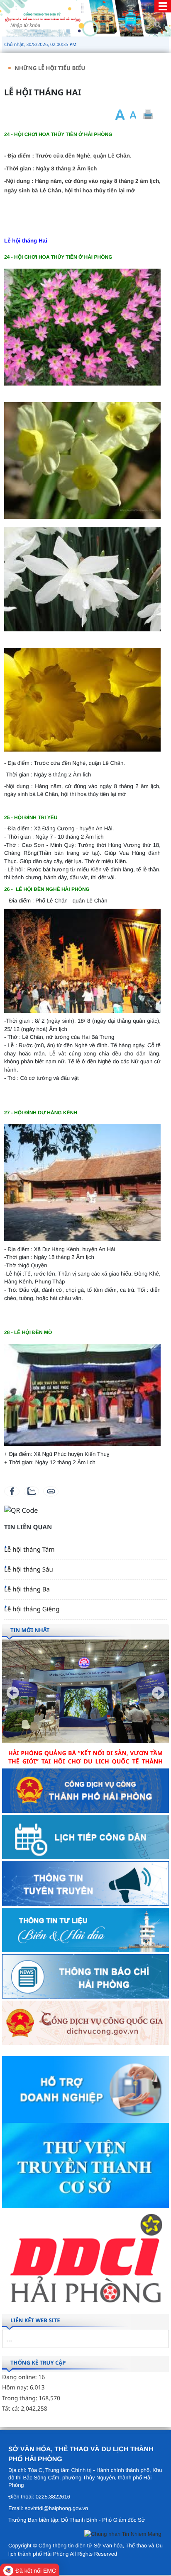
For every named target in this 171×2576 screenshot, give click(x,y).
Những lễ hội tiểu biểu (50, 68)
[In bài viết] (148, 115)
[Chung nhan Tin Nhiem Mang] (123, 2536)
